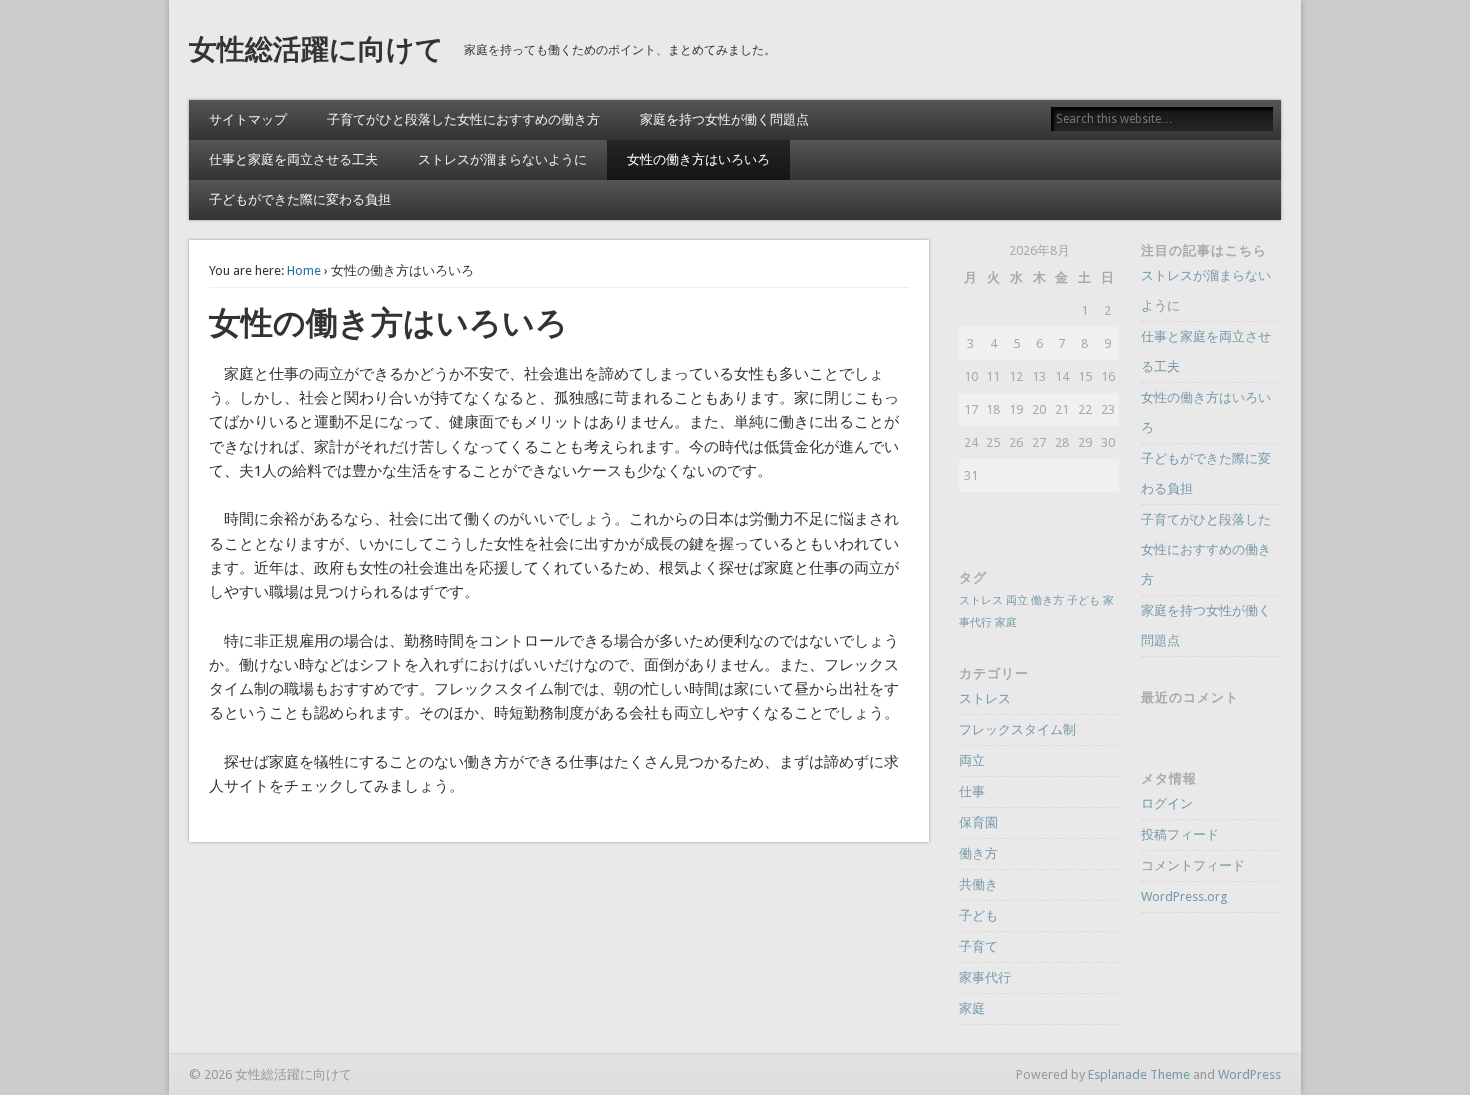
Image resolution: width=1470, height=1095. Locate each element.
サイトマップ (248, 119)
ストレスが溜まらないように (502, 159)
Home (304, 270)
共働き (978, 884)
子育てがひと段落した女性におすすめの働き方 (463, 119)
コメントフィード (1193, 865)
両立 (1017, 600)
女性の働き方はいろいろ (698, 159)
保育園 (978, 822)
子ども (1083, 600)
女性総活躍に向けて (316, 49)
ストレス (981, 600)
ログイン (1167, 803)
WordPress (1249, 1074)
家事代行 (985, 977)
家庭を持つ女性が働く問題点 (724, 119)
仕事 (972, 791)
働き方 (1047, 600)
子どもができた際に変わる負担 (300, 199)
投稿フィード (1180, 834)
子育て (978, 946)
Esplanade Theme (1139, 1074)
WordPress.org (1184, 896)
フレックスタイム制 (1017, 729)
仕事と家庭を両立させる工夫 (293, 159)
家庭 (1006, 622)
